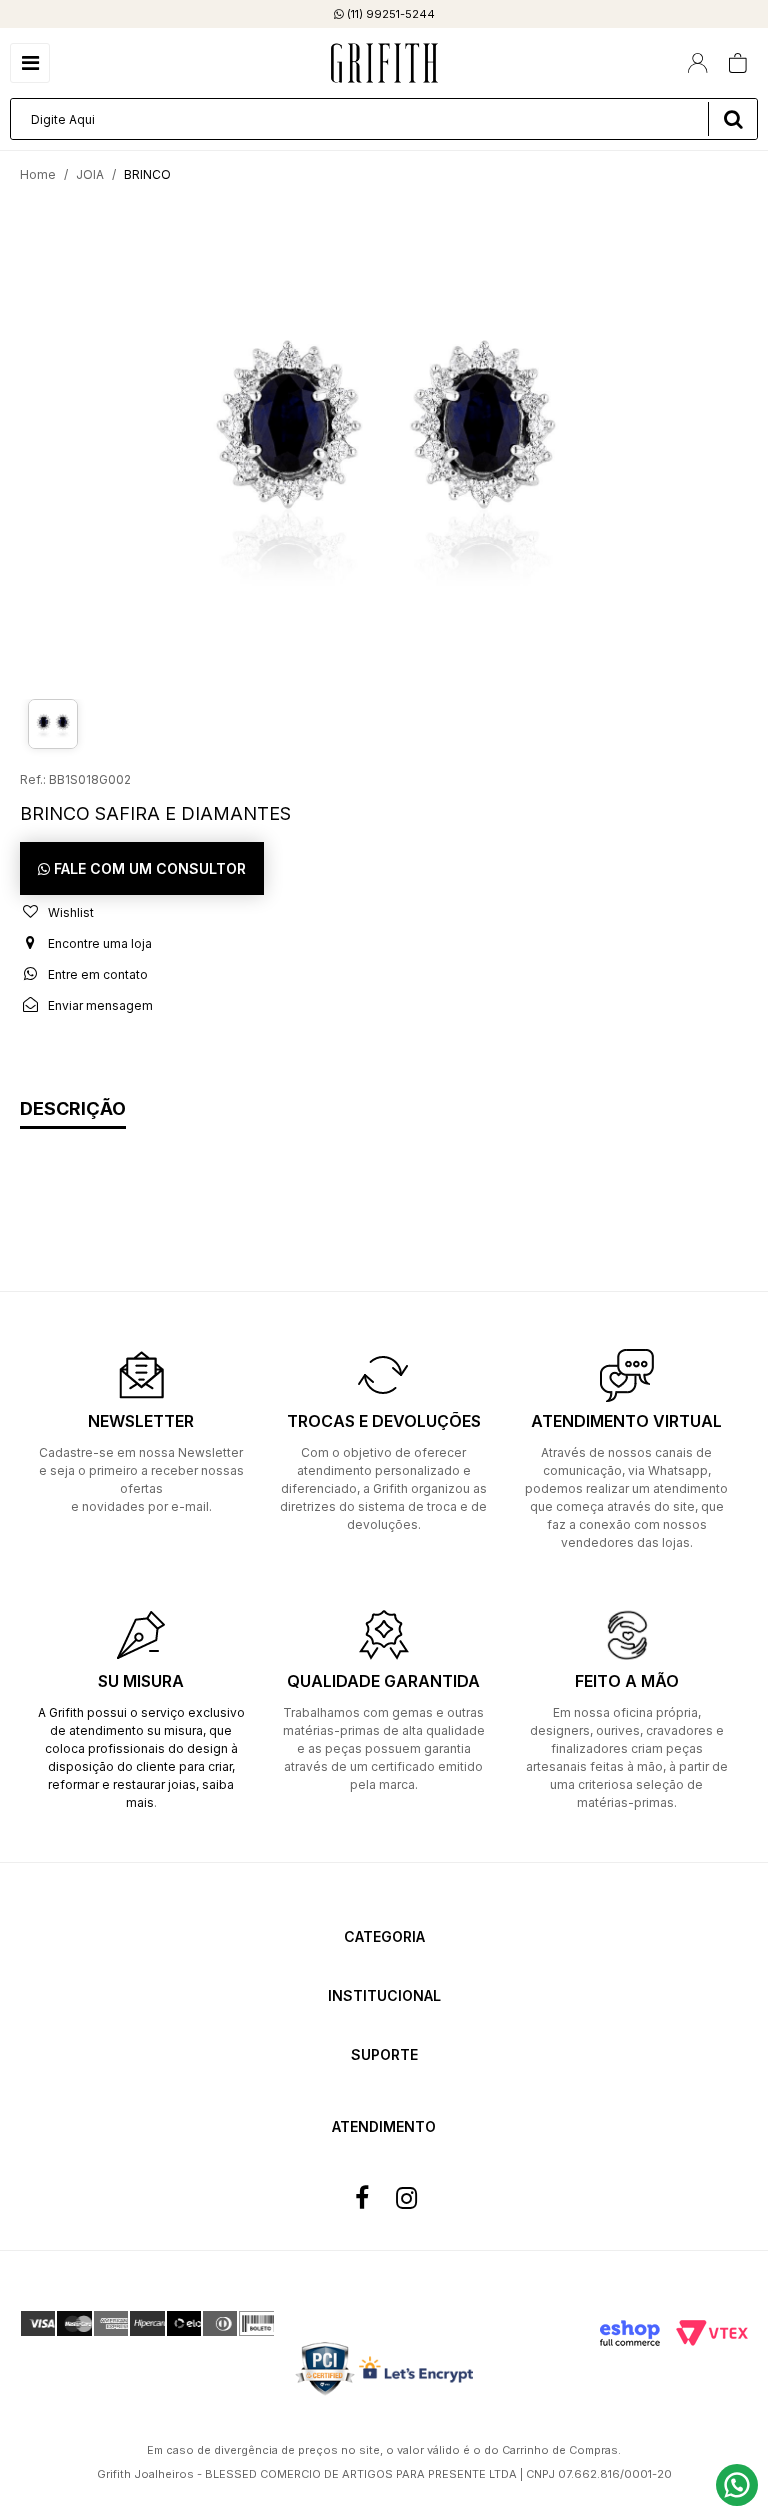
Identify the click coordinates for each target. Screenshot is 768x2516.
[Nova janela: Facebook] (362, 2198)
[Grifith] (384, 63)
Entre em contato (96, 974)
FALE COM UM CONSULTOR (148, 868)
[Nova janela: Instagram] (406, 2198)
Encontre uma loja (98, 943)
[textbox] (384, 119)
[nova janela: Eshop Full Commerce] (630, 2333)
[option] (384, 444)
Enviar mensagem (99, 1005)
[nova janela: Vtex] (712, 2333)
